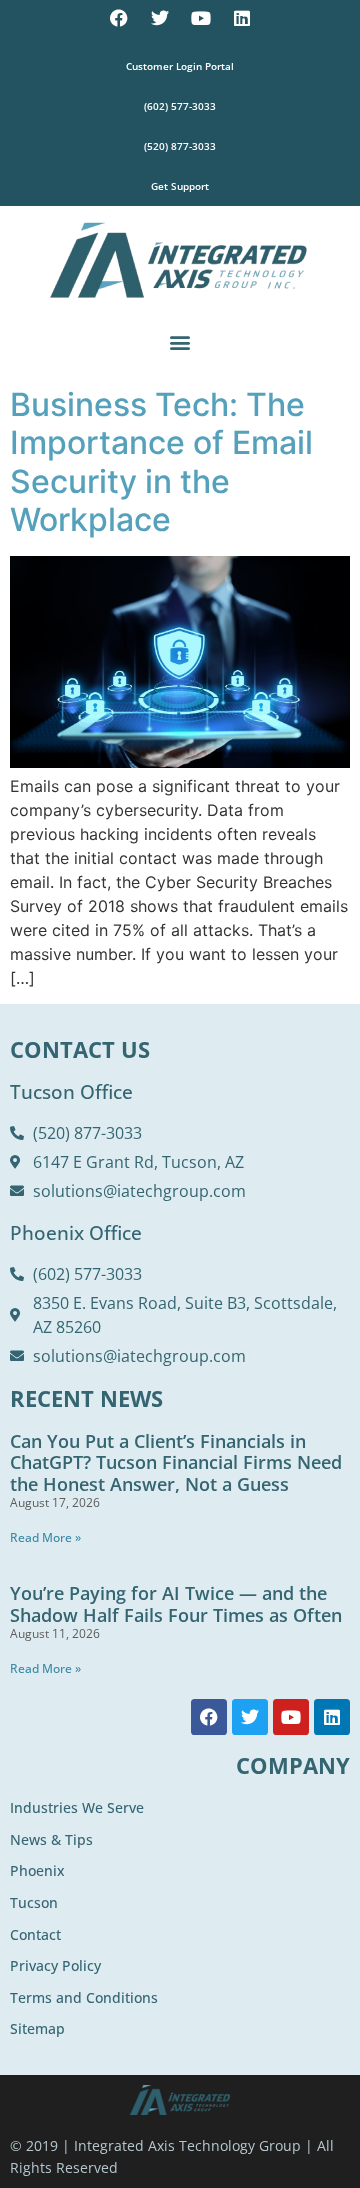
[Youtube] (201, 18)
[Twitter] (160, 18)
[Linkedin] (242, 18)
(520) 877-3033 (180, 146)
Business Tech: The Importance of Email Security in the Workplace (161, 462)
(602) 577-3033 (180, 106)
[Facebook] (119, 18)
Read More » (45, 1537)
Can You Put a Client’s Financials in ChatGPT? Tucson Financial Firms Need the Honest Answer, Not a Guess (176, 1462)
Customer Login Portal (180, 66)
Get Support (180, 186)
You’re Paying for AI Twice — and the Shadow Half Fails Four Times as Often (176, 1604)
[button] (180, 341)
